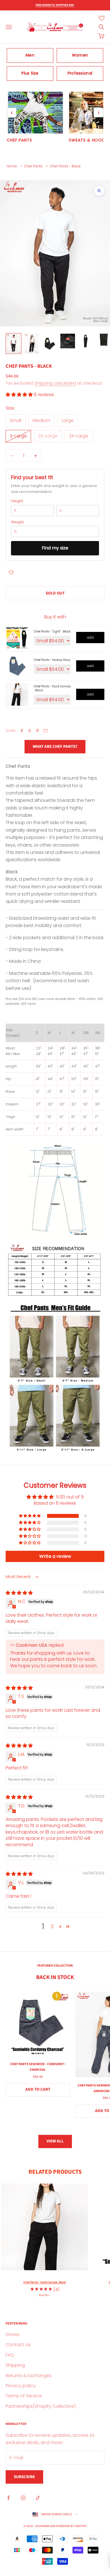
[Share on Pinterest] (38, 731)
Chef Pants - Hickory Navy (52, 660)
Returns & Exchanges (29, 2376)
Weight (17, 522)
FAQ (10, 2355)
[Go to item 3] (50, 343)
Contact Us (18, 2345)
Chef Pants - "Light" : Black (52, 631)
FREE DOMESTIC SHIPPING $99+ (55, 5)
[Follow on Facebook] (8, 2498)
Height (17, 501)
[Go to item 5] (86, 341)
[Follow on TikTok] (38, 2498)
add (90, 637)
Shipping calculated (55, 383)
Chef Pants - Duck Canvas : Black (52, 688)
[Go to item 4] (68, 341)
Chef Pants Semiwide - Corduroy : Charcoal (38, 2067)
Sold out (55, 593)
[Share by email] (45, 731)
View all (55, 2141)
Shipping (15, 2365)
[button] (20, 395)
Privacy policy (21, 2386)
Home (12, 166)
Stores (13, 2334)
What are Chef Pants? (55, 747)
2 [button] (52, 1927)
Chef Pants (33, 166)
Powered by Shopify (71, 2526)
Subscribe (24, 2477)
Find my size (55, 548)
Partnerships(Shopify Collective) (41, 2406)
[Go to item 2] (32, 343)
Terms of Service (24, 2396)
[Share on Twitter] (30, 731)
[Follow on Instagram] (23, 2498)
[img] (19, 1593)
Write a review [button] (55, 1556)
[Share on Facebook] (22, 731)
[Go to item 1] (14, 343)
